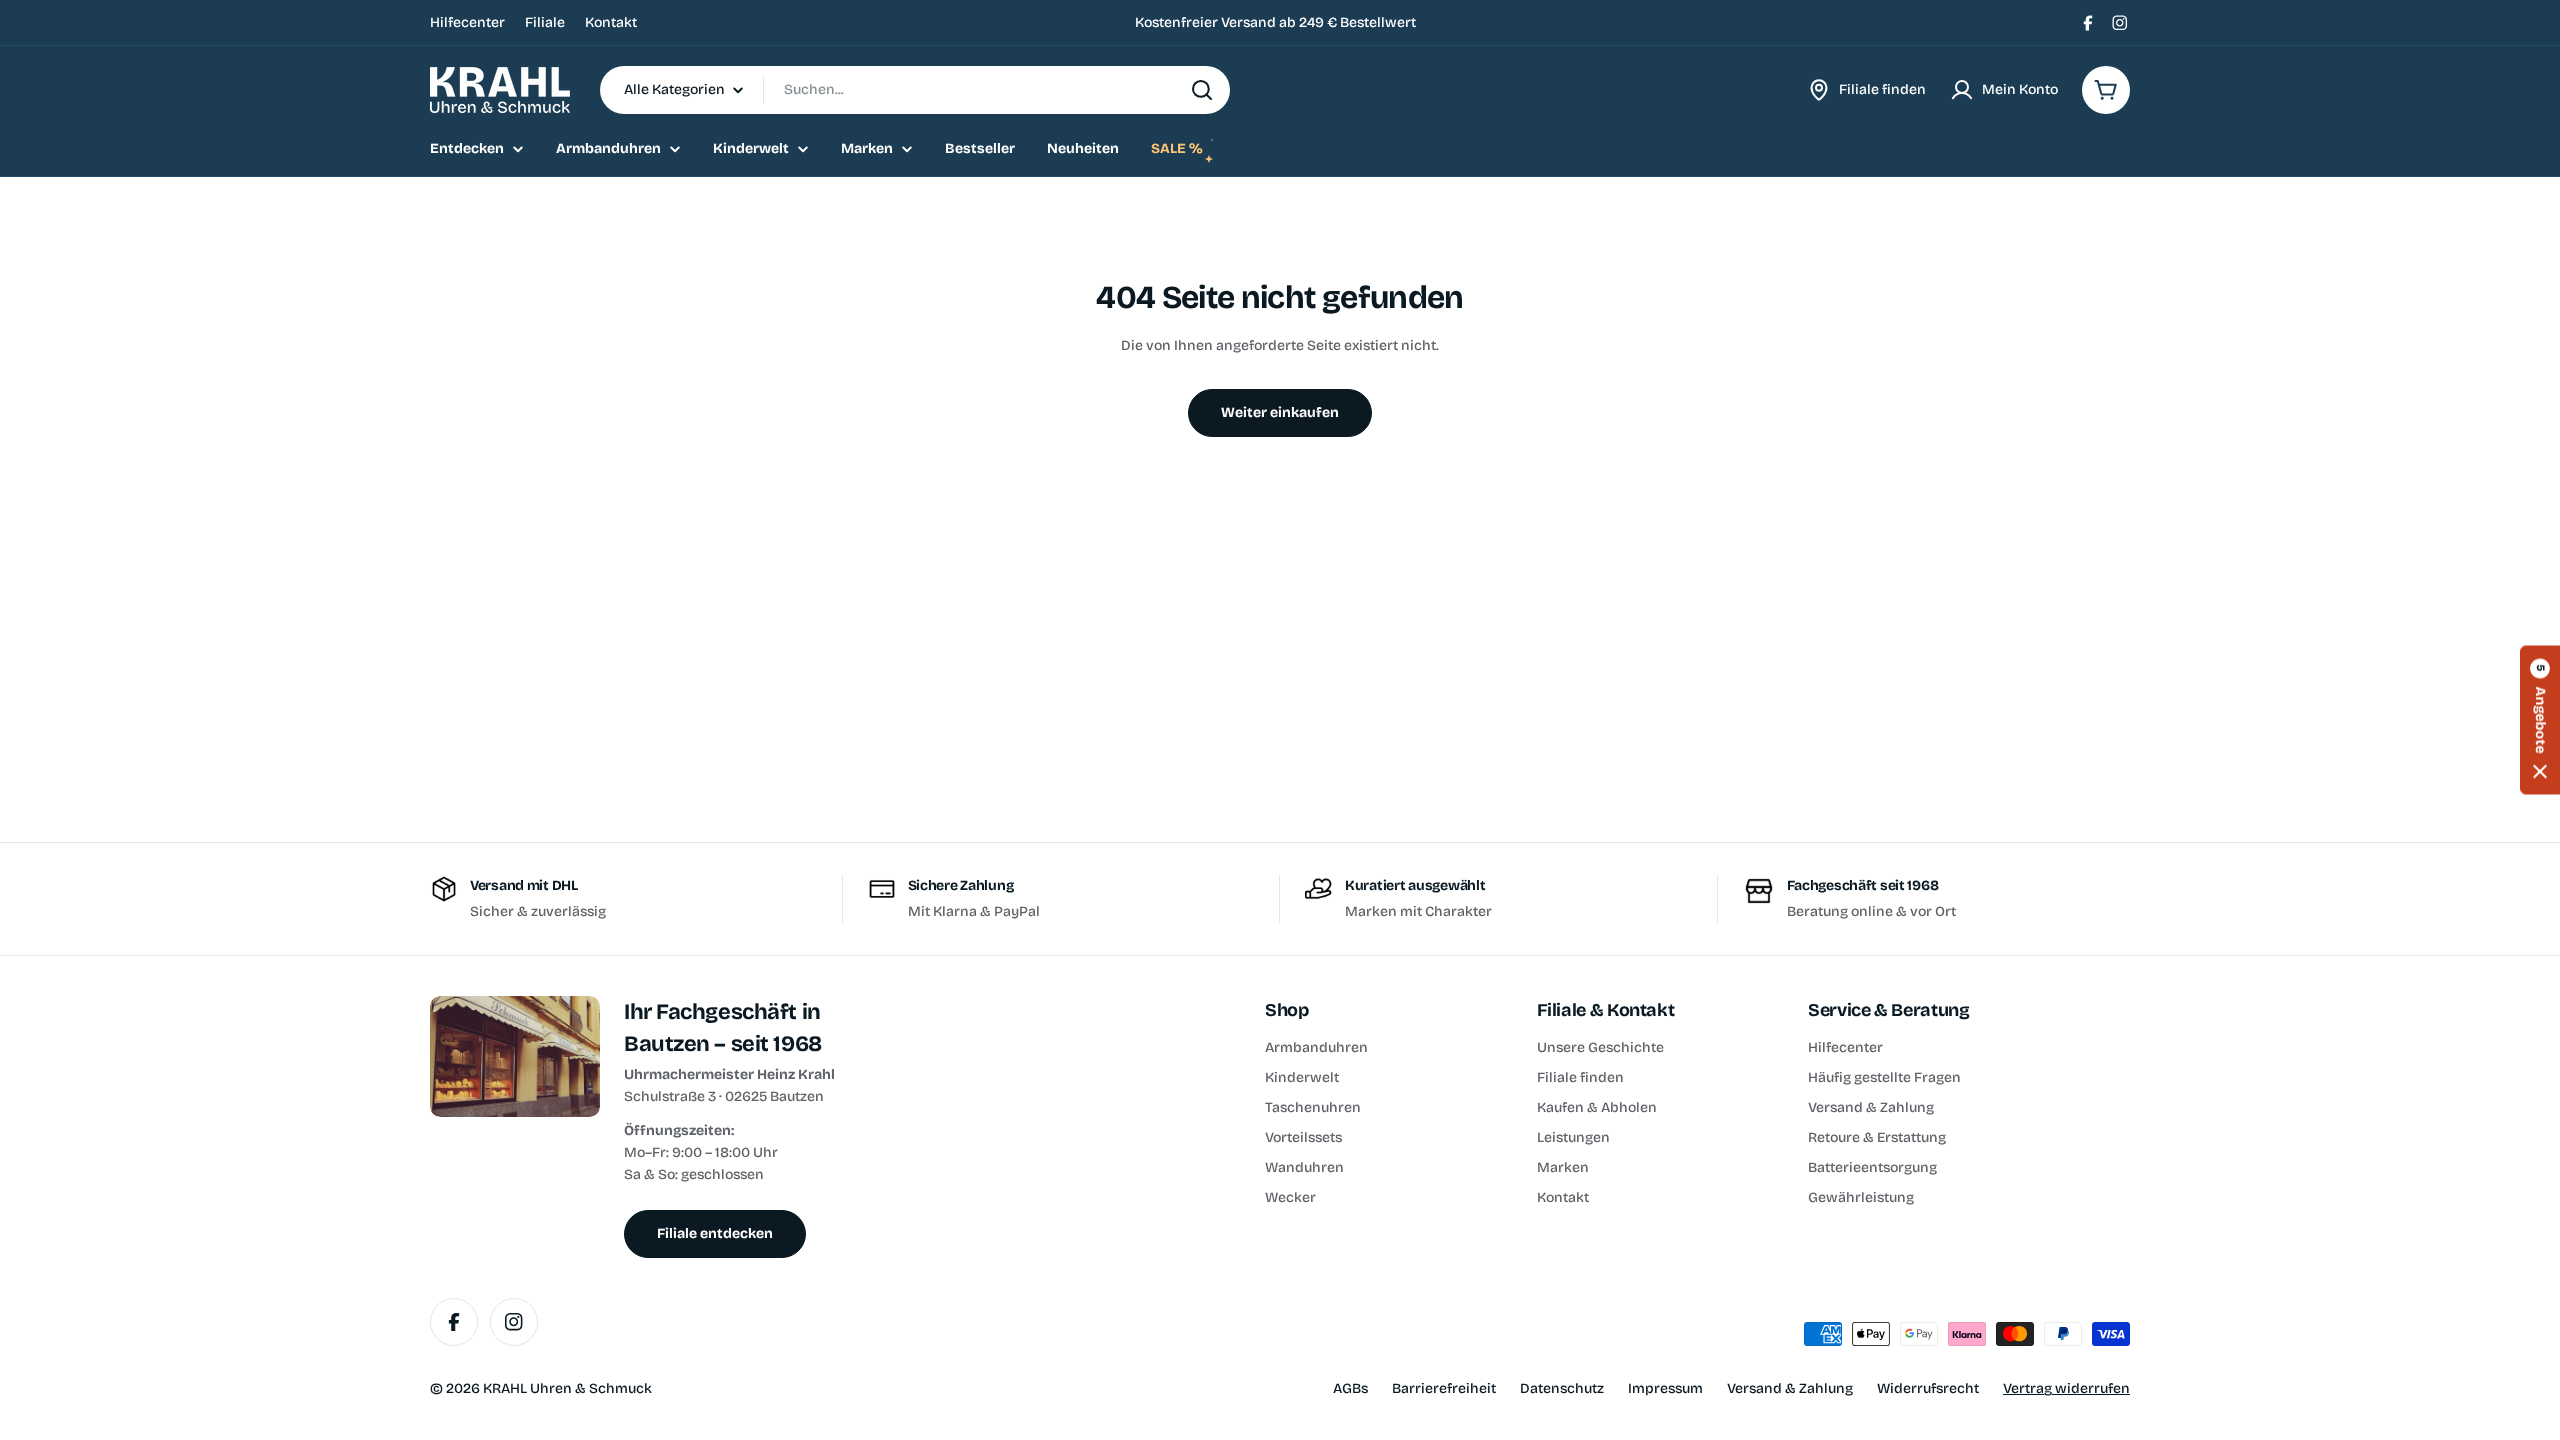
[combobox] (915, 90)
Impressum (1665, 1388)
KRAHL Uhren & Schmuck (567, 1388)
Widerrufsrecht (1928, 1388)
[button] (2540, 720)
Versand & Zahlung (1790, 1388)
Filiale (545, 22)
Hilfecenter (467, 22)
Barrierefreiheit (1444, 1388)
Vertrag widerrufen (2066, 1388)
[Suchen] (1202, 90)
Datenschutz (1562, 1388)
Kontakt (611, 22)
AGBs (1350, 1388)
